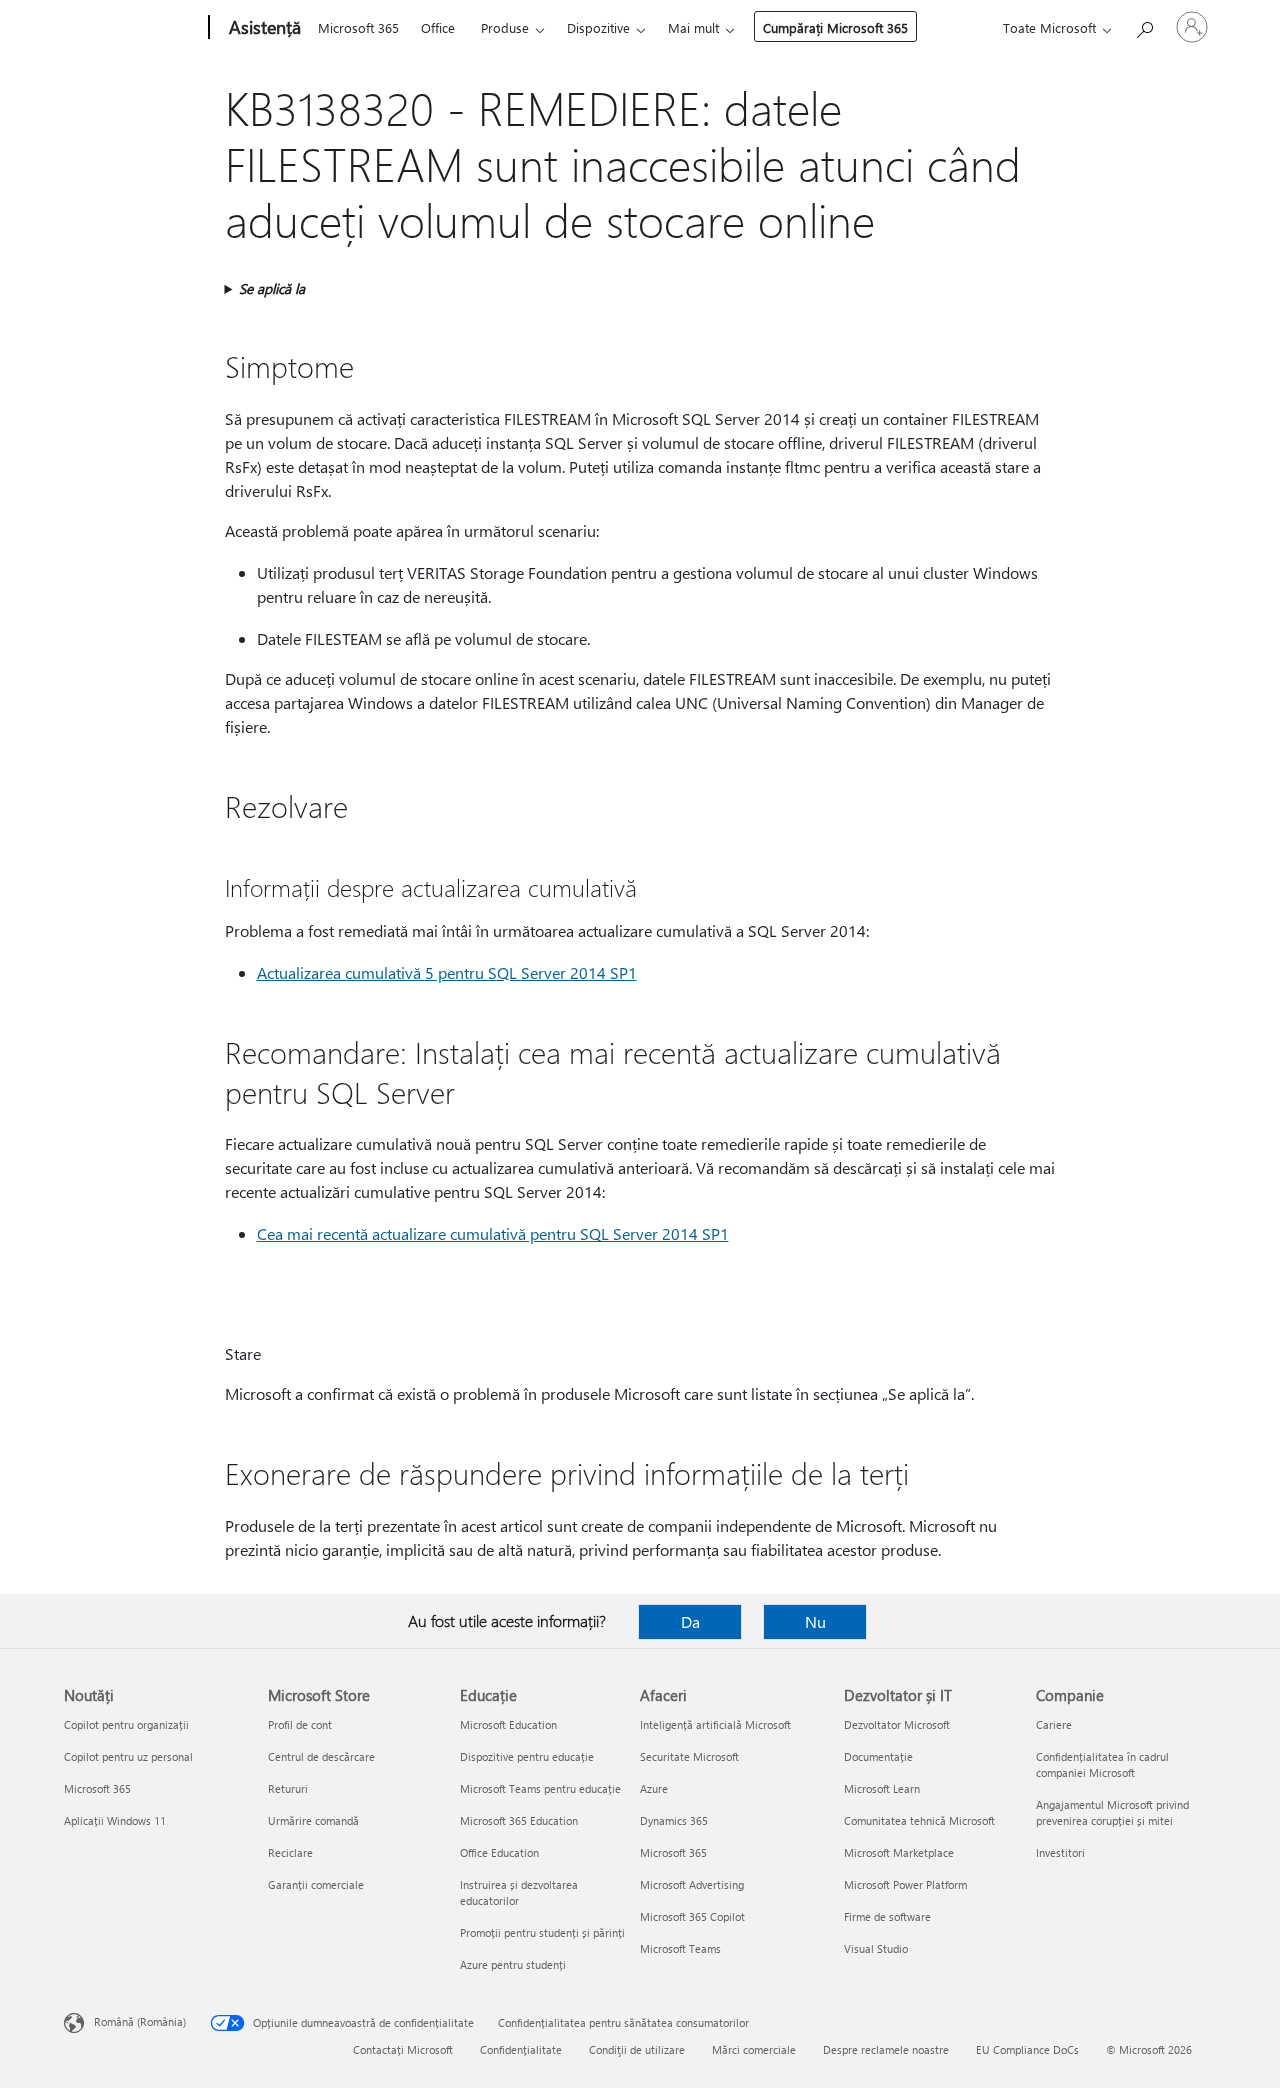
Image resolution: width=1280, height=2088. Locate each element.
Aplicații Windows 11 (115, 1820)
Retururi (288, 1788)
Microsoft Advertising (692, 1884)
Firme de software (887, 1916)
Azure (654, 1788)
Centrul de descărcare (321, 1756)
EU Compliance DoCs (1027, 2049)
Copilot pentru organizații (126, 1724)
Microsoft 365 (358, 27)
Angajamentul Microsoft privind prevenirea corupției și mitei (1112, 1812)
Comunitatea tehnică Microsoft (919, 1820)
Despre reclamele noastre (886, 2049)
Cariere (1054, 1724)
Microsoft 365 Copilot (692, 1916)
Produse (505, 27)
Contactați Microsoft (403, 2049)
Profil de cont (300, 1724)
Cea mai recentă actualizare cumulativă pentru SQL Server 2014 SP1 (493, 1233)
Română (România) (140, 2021)
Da (690, 1621)
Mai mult (693, 27)
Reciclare (290, 1852)
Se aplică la (272, 288)
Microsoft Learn (882, 1788)
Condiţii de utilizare (637, 2049)
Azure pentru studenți (513, 1964)
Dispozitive (598, 27)
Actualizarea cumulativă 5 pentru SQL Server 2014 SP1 (447, 972)
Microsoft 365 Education (519, 1820)
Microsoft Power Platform (905, 1884)
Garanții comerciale (316, 1884)
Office (438, 27)
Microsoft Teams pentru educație (540, 1788)
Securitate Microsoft (689, 1756)
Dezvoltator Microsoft (897, 1724)
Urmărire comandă (313, 1820)
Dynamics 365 (674, 1820)
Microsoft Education (508, 1724)
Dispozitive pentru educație (527, 1756)
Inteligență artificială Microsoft (715, 1724)
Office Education (499, 1852)
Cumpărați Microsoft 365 (835, 27)
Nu (815, 1621)
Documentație (878, 1756)
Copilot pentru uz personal (128, 1756)
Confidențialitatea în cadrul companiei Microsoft (1102, 1764)
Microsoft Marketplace (899, 1852)
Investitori (1060, 1852)
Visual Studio (876, 1948)
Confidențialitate (521, 2049)
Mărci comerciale (754, 2049)
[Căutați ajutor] (1144, 25)
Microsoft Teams (680, 1948)
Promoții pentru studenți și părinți (542, 1932)
